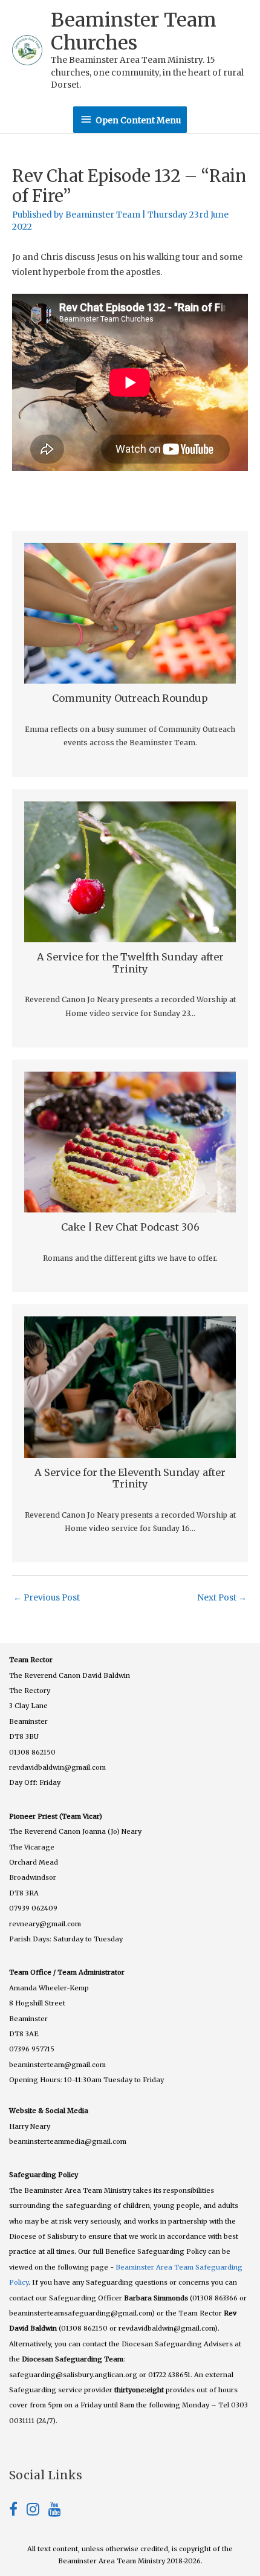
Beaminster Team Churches (134, 31)
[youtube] (55, 2512)
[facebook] (18, 2512)
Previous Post (47, 1598)
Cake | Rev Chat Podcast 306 (130, 1227)
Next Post (222, 1598)
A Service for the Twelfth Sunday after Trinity (130, 963)
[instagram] (37, 2512)
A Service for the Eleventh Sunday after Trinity (130, 1478)
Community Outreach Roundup (130, 698)
